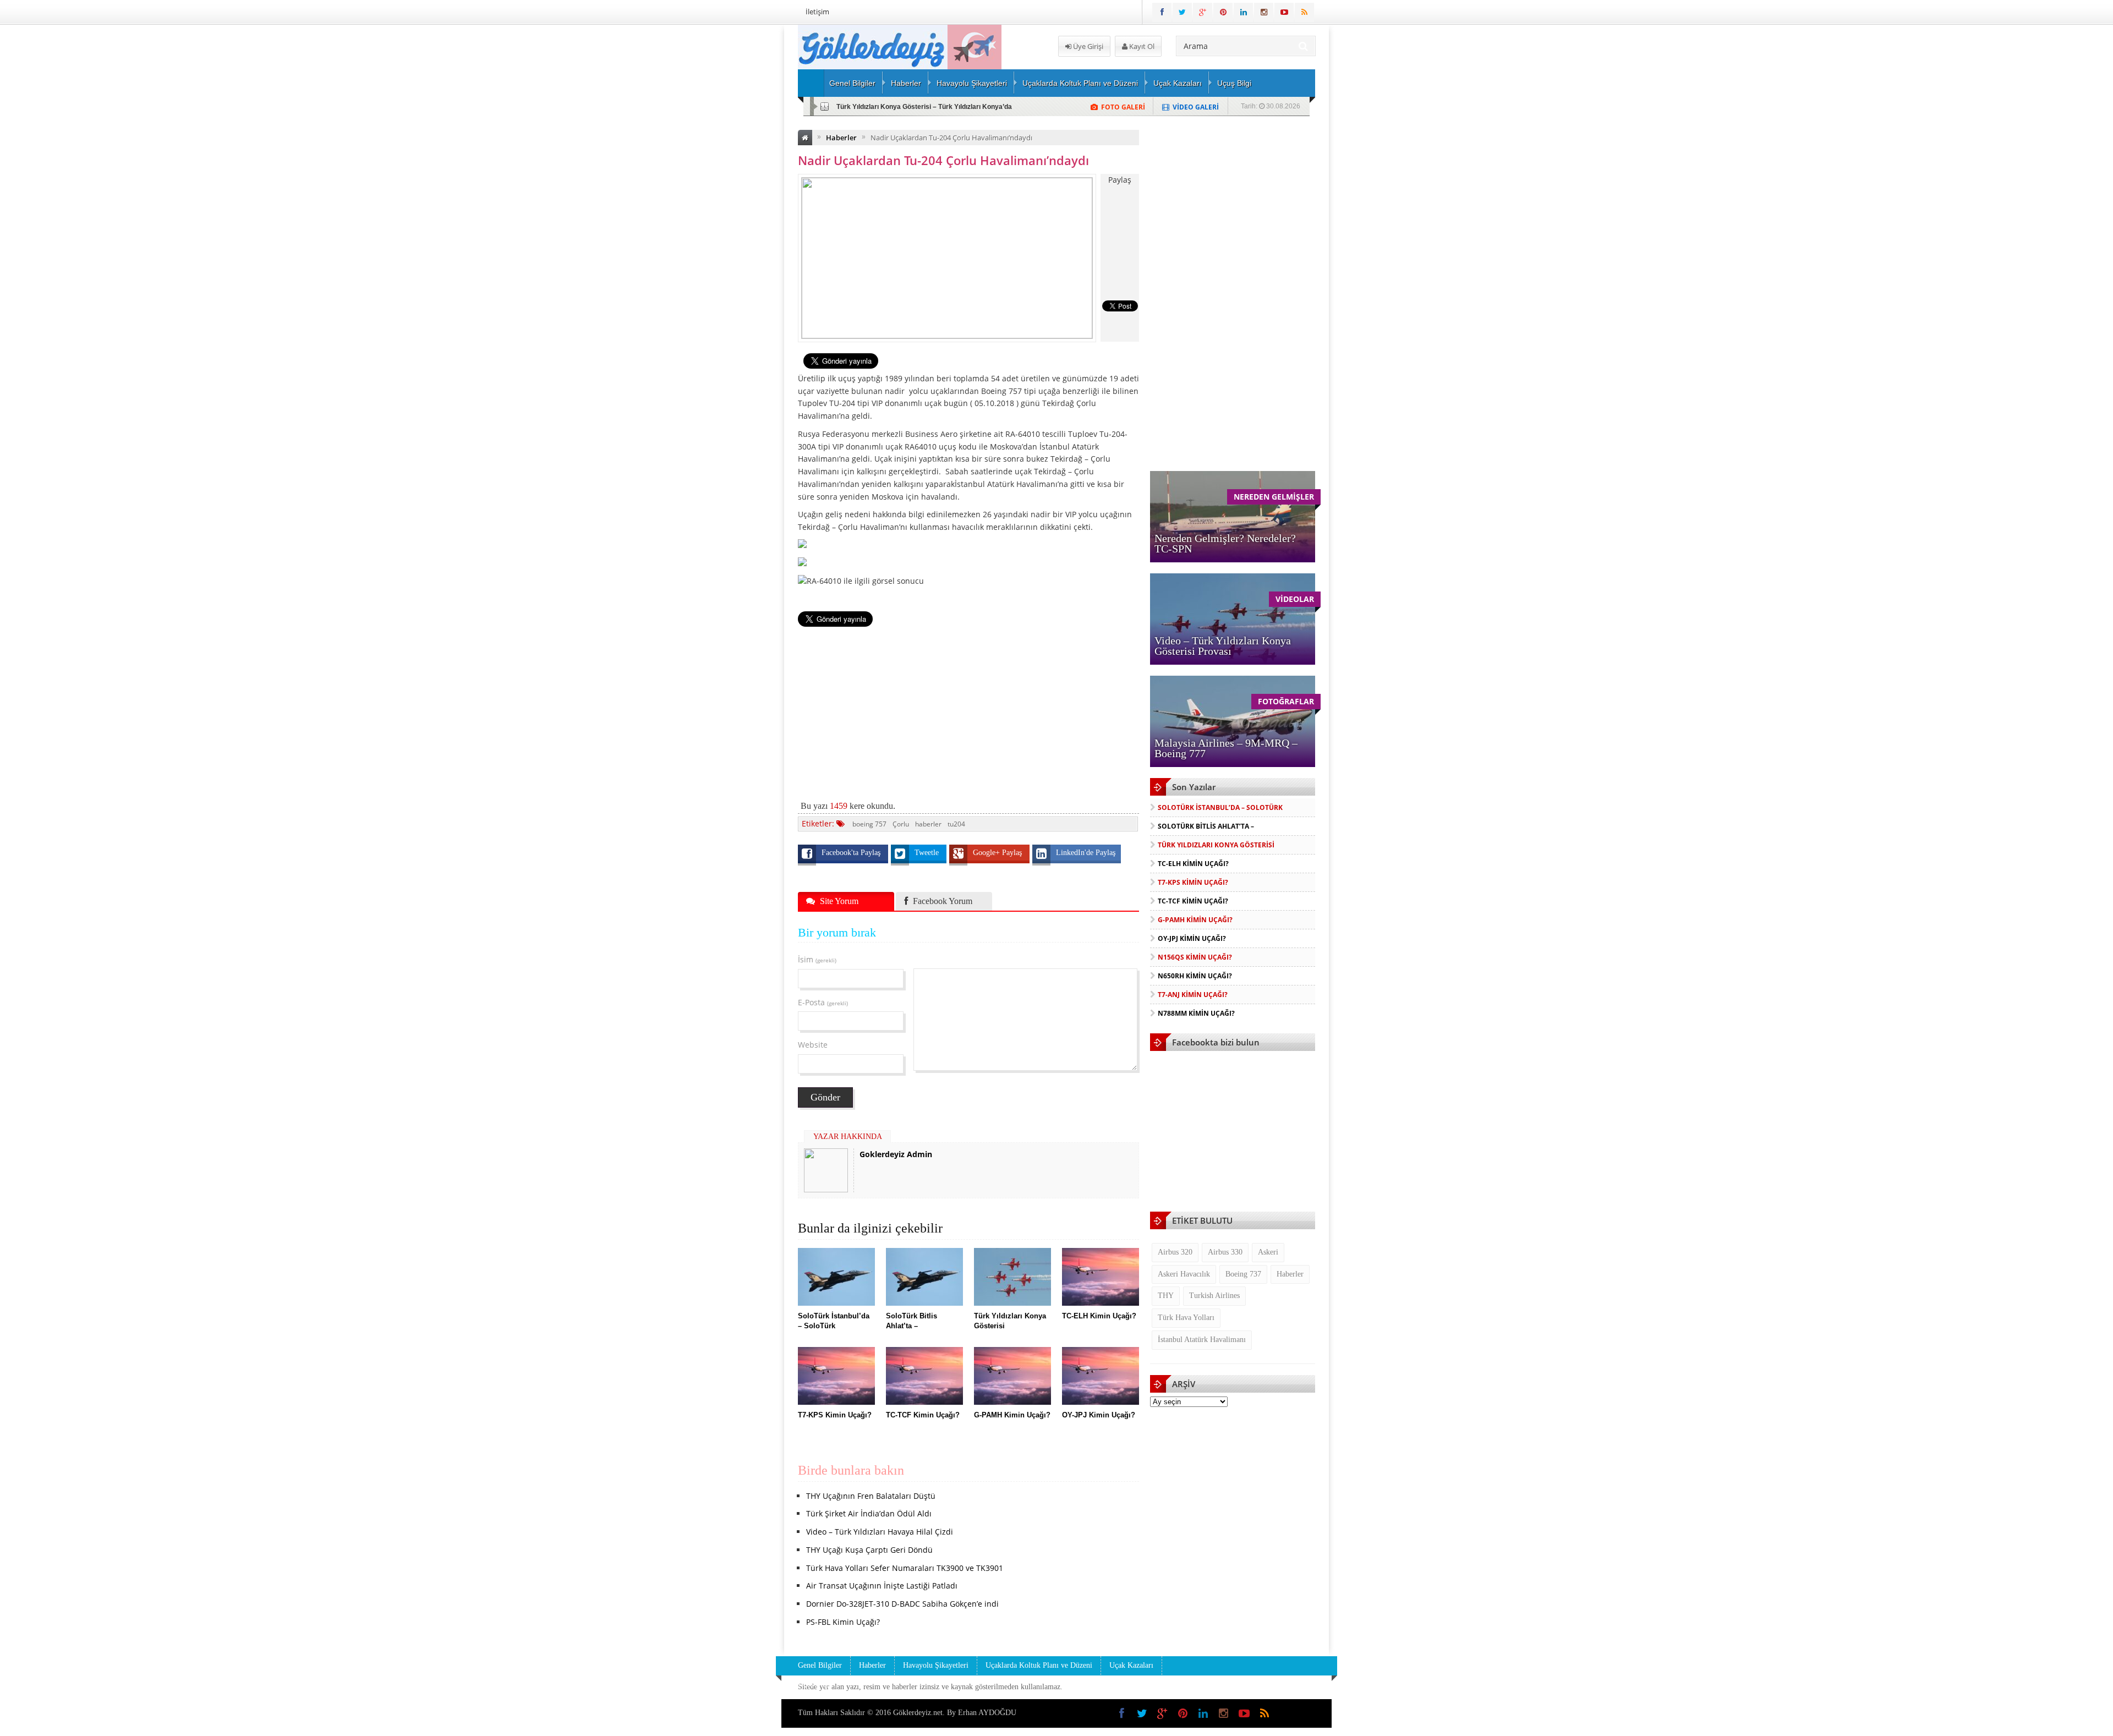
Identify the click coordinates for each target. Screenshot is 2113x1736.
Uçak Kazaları (1178, 83)
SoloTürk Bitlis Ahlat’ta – (1206, 826)
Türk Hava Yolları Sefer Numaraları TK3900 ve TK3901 (905, 1568)
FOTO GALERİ (1123, 107)
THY (1166, 1296)
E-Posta (823, 1002)
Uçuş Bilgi (1234, 83)
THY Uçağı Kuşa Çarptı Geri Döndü (869, 1550)
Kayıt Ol (1141, 46)
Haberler (906, 83)
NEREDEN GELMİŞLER (1274, 497)
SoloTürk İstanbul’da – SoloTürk (1220, 807)
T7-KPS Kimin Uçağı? (1193, 882)
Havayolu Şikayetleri (972, 83)
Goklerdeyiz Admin (896, 1154)
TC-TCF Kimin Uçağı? (1193, 901)
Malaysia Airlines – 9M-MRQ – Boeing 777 (1226, 748)
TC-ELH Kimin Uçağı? (870, 107)
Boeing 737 (1243, 1274)
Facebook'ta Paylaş (852, 853)
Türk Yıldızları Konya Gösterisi (1216, 845)
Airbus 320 (1175, 1252)
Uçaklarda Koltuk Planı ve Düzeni (1080, 83)
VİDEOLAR (1295, 599)
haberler (928, 824)
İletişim (817, 12)
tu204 (956, 824)
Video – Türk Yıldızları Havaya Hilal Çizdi (880, 1532)
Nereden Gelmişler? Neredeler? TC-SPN (1225, 543)
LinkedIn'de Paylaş (1086, 853)
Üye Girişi (1087, 46)
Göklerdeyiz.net (918, 1713)
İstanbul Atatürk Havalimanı (1202, 1340)
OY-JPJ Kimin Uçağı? (1192, 938)
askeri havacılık (1184, 1274)
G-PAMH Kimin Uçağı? (1195, 920)
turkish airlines (1214, 1296)
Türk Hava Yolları (1186, 1318)
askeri (1268, 1252)
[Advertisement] (740, 190)
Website (813, 1045)
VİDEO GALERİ (1196, 107)
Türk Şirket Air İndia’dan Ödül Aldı (869, 1513)
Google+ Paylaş (998, 853)
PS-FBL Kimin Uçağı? (843, 1622)
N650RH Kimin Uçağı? (1195, 976)
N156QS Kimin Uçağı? (1195, 957)
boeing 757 (869, 824)
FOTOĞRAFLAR (1286, 701)
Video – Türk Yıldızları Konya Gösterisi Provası (1223, 646)
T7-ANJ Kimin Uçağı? (1193, 995)
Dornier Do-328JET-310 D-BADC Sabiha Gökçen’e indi (902, 1604)
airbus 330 (1225, 1252)
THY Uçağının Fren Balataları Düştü (871, 1496)
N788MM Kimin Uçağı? (1196, 1013)
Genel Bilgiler (852, 83)
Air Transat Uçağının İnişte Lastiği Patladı (882, 1586)
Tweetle (928, 853)
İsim (817, 959)
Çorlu (901, 824)
